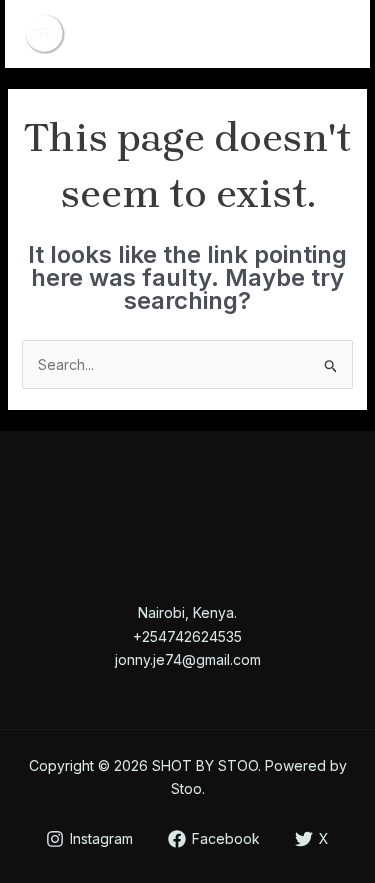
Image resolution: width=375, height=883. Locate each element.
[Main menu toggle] (329, 34)
